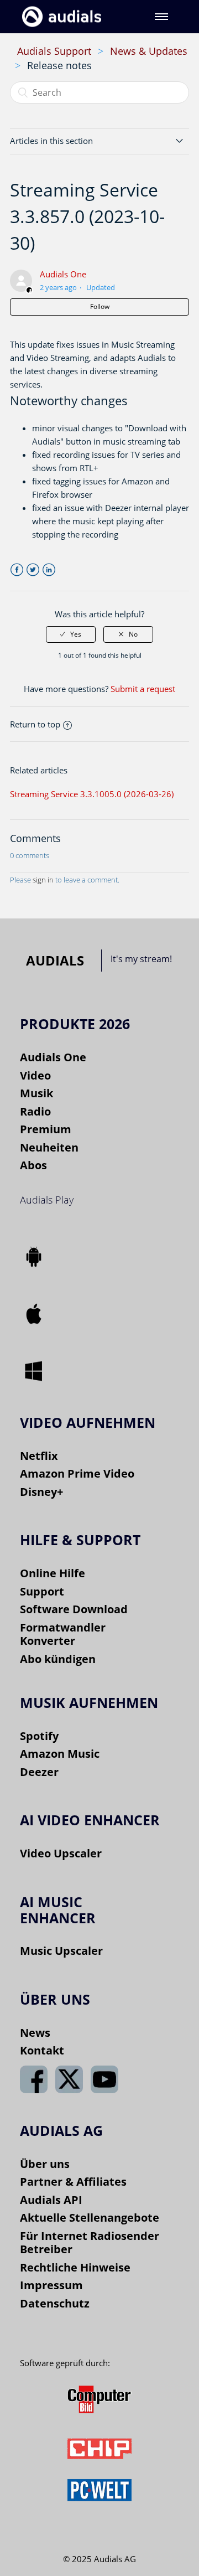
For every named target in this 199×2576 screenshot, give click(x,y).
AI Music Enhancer (58, 1910)
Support (42, 1591)
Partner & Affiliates (73, 2182)
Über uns (45, 2164)
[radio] (71, 634)
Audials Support (54, 51)
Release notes (59, 65)
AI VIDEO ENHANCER (90, 1820)
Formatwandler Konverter (63, 1634)
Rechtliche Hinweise (75, 2267)
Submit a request (143, 689)
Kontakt (42, 2050)
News (35, 2033)
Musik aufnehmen (89, 1702)
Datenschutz (55, 2303)
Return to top (35, 724)
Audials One (63, 274)
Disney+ (41, 1492)
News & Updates (149, 51)
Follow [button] (100, 306)
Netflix (39, 1456)
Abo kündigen (58, 1659)
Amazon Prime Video (77, 1473)
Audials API (51, 2200)
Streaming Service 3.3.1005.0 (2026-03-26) (92, 794)
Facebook (17, 570)
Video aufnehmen (88, 1422)
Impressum (51, 2285)
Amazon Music (60, 1754)
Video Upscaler (61, 1853)
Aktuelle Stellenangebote (90, 2218)
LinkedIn (49, 570)
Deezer (39, 1772)
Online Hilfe (53, 1573)
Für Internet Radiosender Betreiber (90, 2243)
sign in (43, 880)
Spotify (39, 1736)
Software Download (74, 1609)
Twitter (33, 570)
